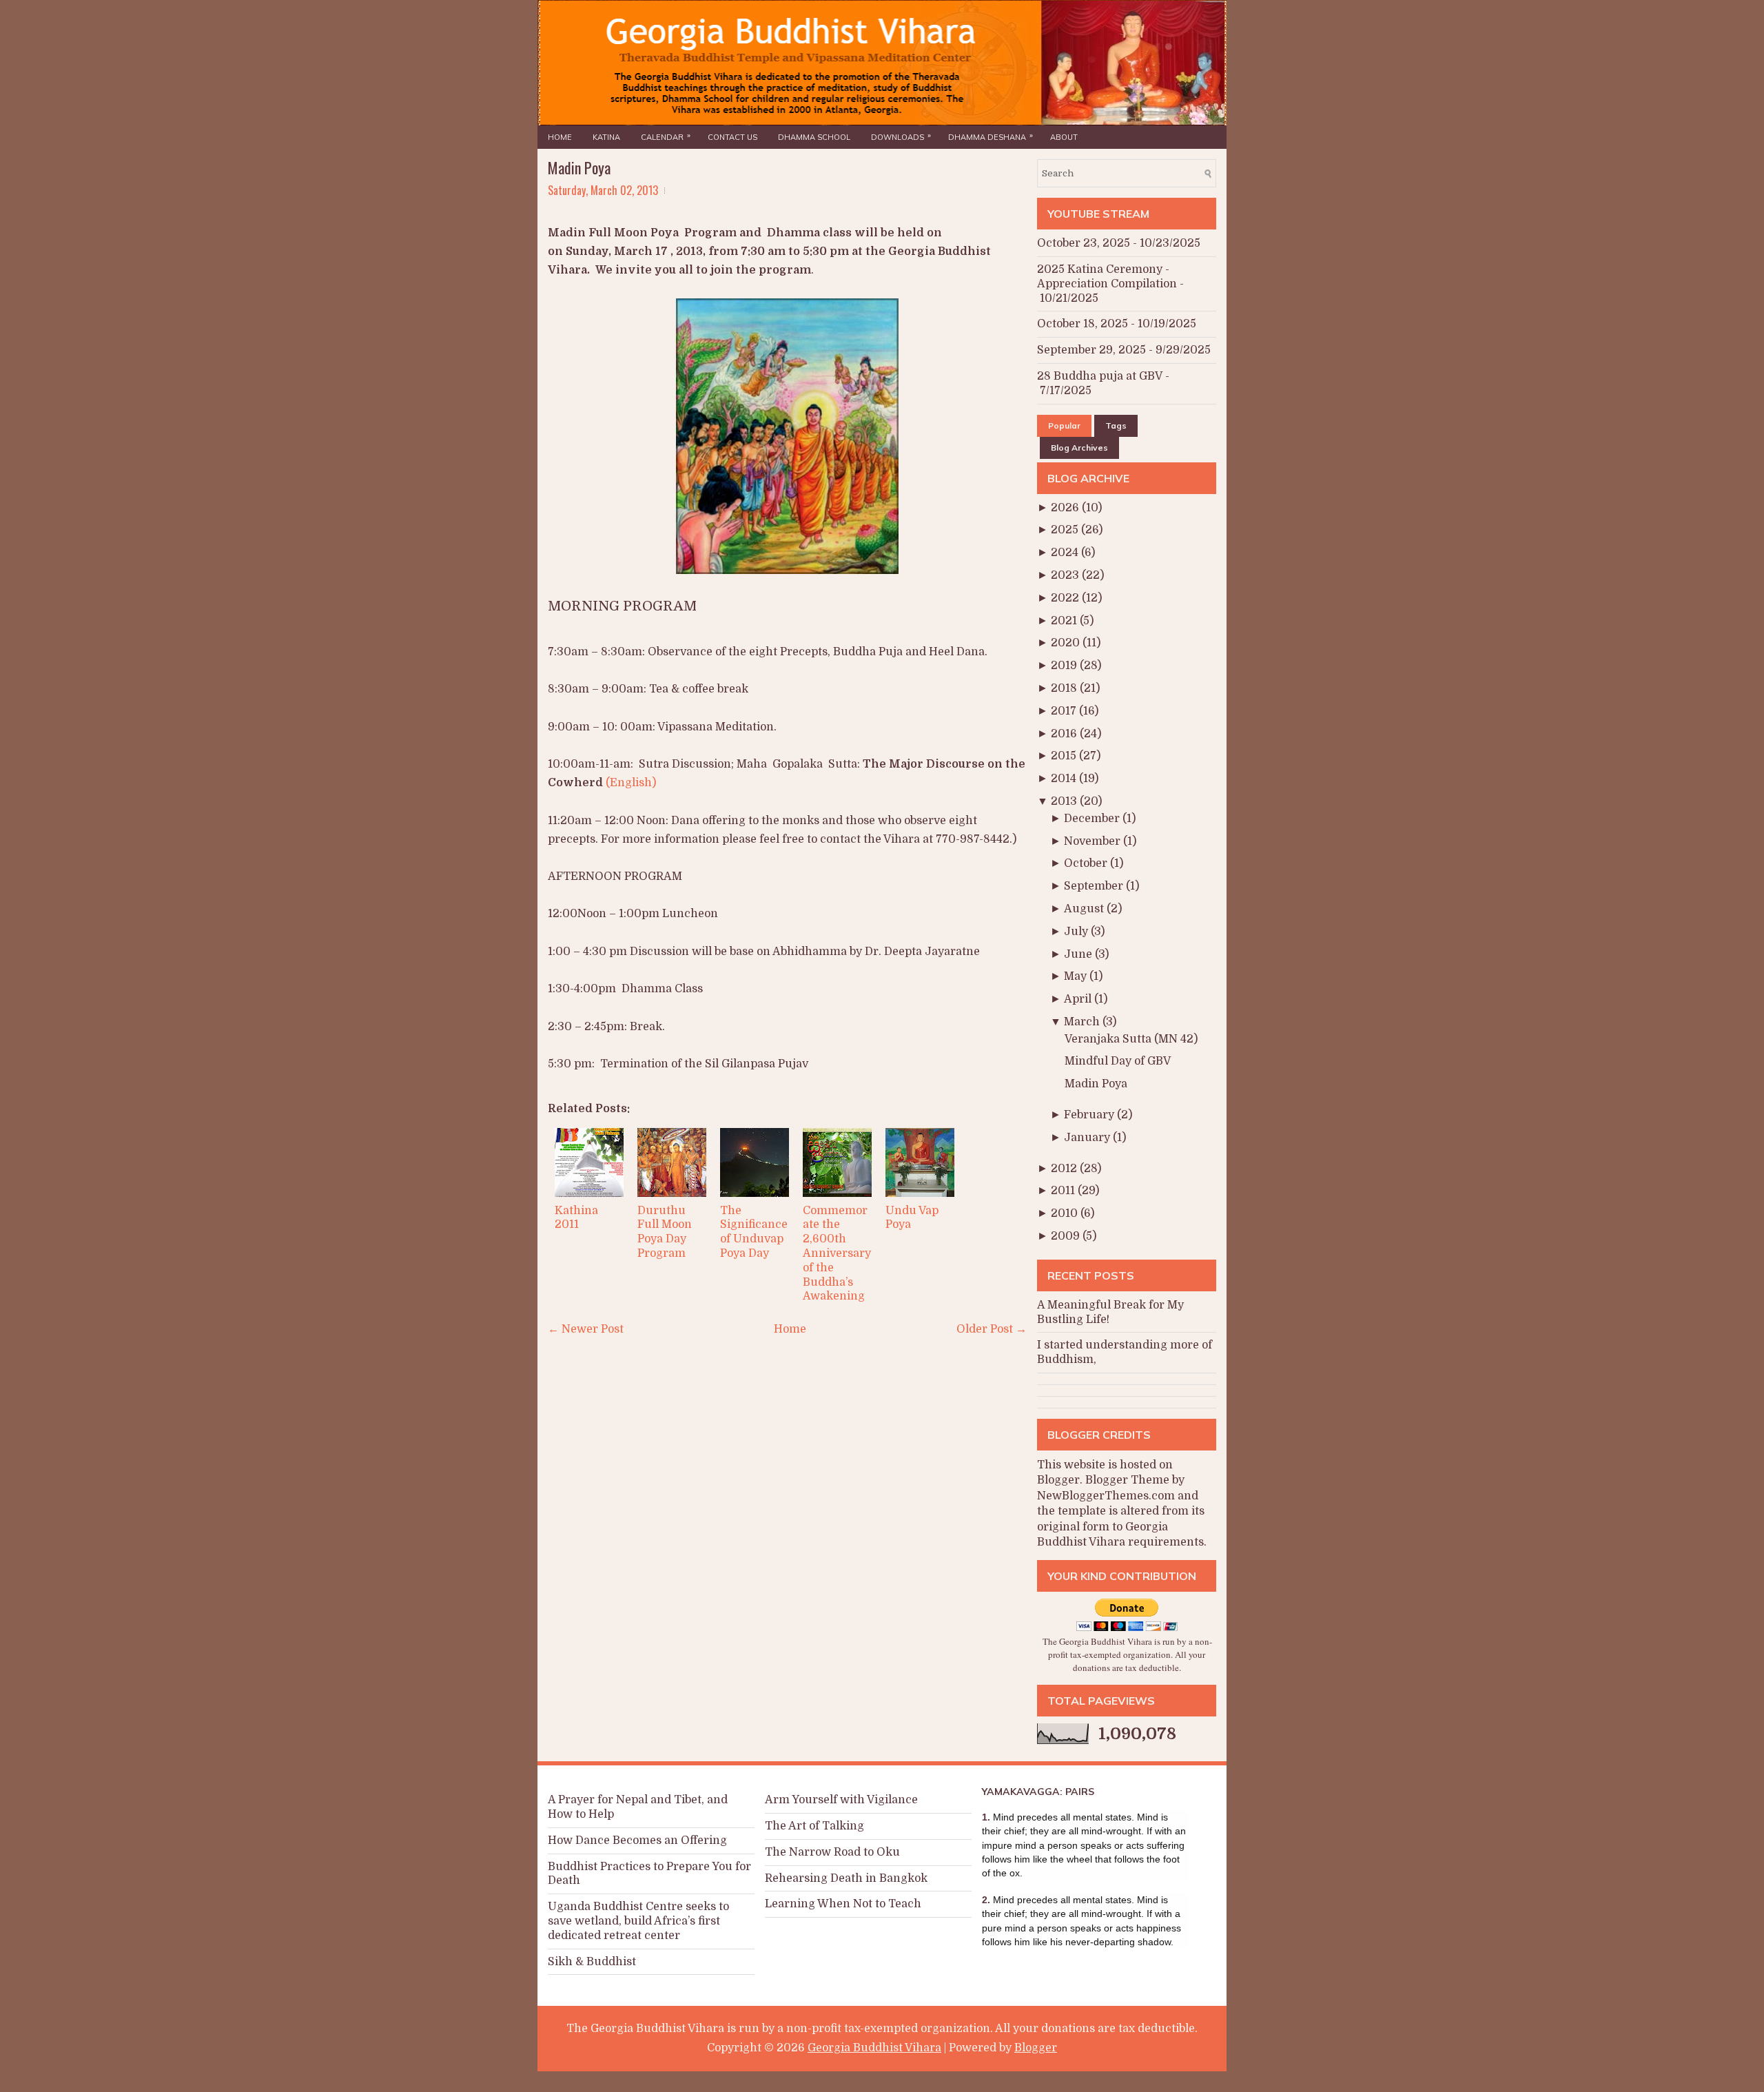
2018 (1065, 688)
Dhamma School (814, 137)
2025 (1066, 530)
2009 (1067, 1236)
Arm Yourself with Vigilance (841, 1800)
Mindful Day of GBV (1118, 1061)
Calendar (666, 136)
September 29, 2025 (1091, 350)
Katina (606, 137)
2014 (1065, 779)
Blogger (1058, 1480)
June (1079, 954)
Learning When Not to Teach (843, 1904)
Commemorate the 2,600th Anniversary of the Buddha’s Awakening (837, 1254)
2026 (1066, 508)
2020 (1067, 643)
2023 (1066, 575)
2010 (1066, 1213)
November (1094, 841)
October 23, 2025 (1084, 243)
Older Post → (992, 1329)
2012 (1065, 1169)
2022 (1066, 598)
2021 (1065, 621)
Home (560, 137)
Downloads (901, 136)
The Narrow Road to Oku (832, 1852)
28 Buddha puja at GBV (1100, 376)
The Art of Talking (814, 1826)
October (1087, 863)
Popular (1064, 425)
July (1077, 932)
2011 (1064, 1191)
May (1077, 976)
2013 (1065, 801)
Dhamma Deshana (991, 136)
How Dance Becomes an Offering (637, 1840)
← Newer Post (586, 1329)
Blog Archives (1079, 448)
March (1083, 1022)
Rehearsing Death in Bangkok (846, 1878)
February (1090, 1115)
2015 (1065, 756)
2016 (1065, 734)
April (1079, 999)
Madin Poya (579, 167)
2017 (1065, 711)
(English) (631, 783)
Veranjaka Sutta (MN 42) (1131, 1039)
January (1088, 1138)
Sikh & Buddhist (592, 1962)
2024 (1066, 553)
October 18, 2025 (1083, 324)
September (1095, 886)
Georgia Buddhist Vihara (874, 2048)
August (1085, 909)
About (1064, 137)
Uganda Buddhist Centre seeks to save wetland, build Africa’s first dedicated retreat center (638, 1921)
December (1093, 819)
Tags (1116, 425)
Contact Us (732, 137)
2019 (1065, 666)
